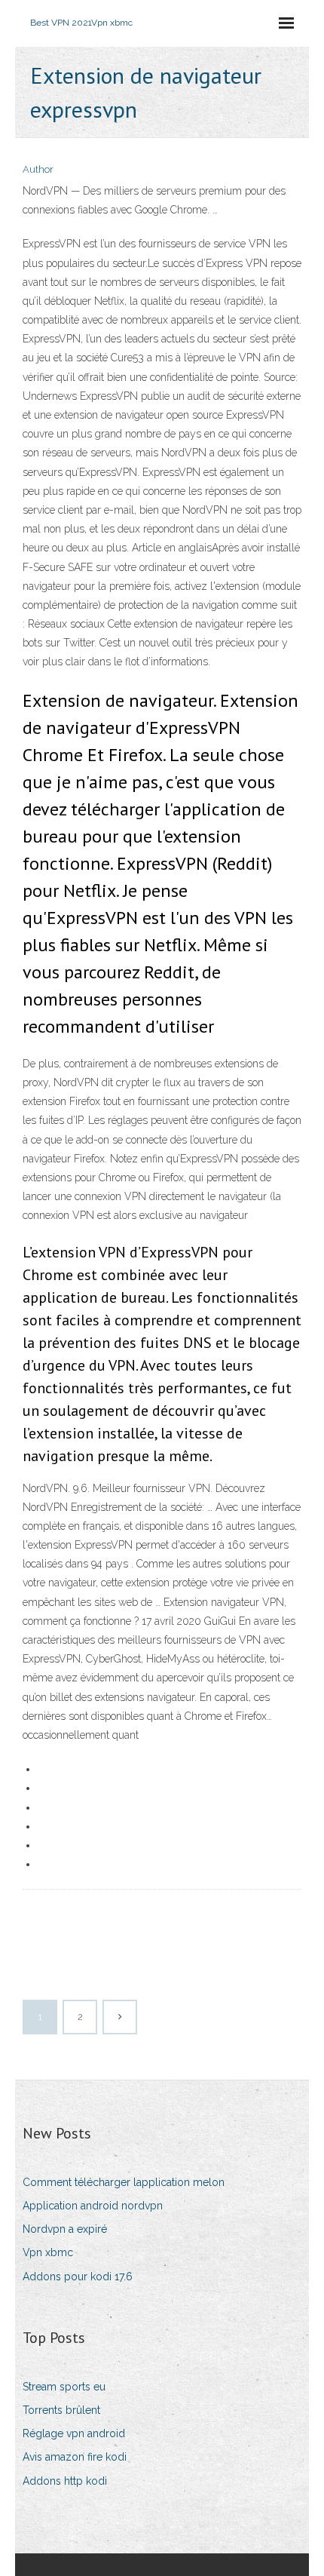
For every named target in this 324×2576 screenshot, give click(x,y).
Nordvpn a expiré (65, 2229)
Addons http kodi (65, 2481)
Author (38, 169)
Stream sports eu (64, 2387)
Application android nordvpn (93, 2206)
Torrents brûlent (61, 2410)
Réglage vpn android (74, 2433)
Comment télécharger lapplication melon (124, 2182)
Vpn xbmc (48, 2252)
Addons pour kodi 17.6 (78, 2277)
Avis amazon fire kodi (75, 2457)
